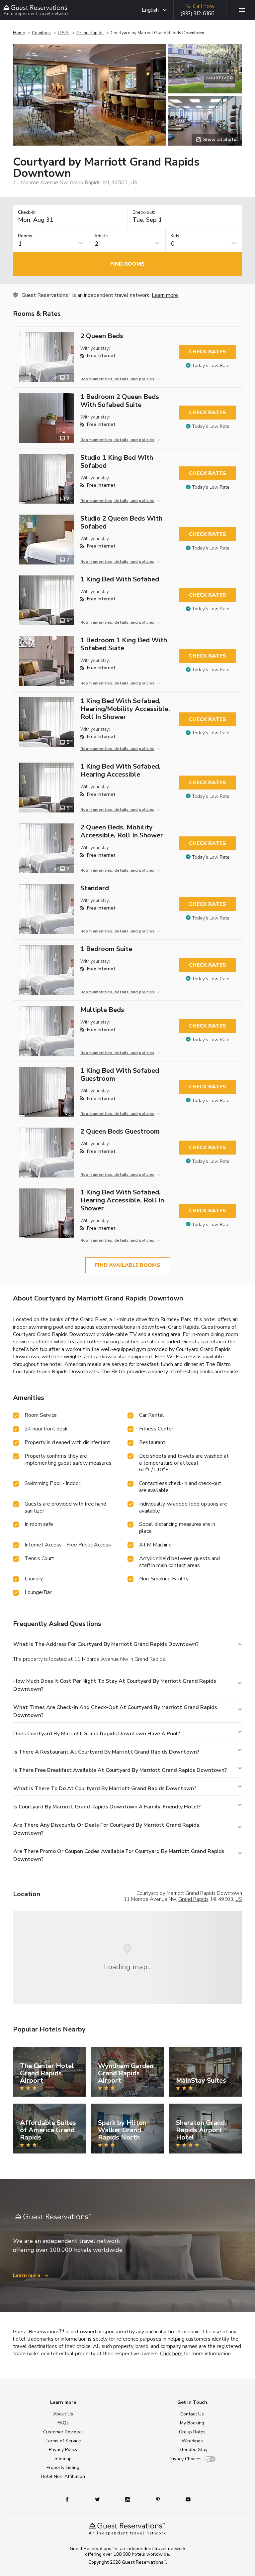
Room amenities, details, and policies (117, 379)
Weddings (192, 2441)
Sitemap (63, 2458)
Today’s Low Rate (211, 366)
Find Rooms (127, 264)
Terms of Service (63, 2441)
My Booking (192, 2423)
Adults (101, 236)
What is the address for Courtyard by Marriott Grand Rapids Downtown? (106, 1644)
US (239, 1899)
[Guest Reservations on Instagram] (128, 2499)
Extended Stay (192, 2450)
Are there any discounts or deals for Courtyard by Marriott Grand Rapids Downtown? (106, 1829)
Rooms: (26, 236)
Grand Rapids (90, 33)
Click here (171, 2354)
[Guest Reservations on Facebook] (71, 2499)
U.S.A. (64, 33)
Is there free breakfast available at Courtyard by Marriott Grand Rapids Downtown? (120, 1770)
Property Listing (63, 2467)
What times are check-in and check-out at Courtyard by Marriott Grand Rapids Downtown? (115, 1711)
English (150, 10)
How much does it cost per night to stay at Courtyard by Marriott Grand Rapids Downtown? (115, 1685)
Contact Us (192, 2414)
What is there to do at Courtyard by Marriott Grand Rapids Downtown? (105, 1788)
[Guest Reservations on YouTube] (185, 2499)
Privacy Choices (185, 2459)
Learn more (165, 295)
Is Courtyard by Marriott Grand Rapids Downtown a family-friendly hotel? (107, 1807)
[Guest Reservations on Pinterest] (159, 2499)
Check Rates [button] (208, 352)
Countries (41, 33)
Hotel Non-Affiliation (63, 2476)
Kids (175, 236)
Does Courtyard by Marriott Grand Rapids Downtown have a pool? (97, 1734)
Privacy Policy (63, 2450)
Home (19, 33)
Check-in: (27, 213)
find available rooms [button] (128, 1265)
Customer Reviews (63, 2432)
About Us (63, 2414)
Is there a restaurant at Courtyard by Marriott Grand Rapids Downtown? (106, 1752)
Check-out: (144, 213)
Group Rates (192, 2432)
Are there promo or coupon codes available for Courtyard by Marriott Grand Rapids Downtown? (119, 1855)
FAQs (63, 2423)
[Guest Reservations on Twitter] (98, 2499)
